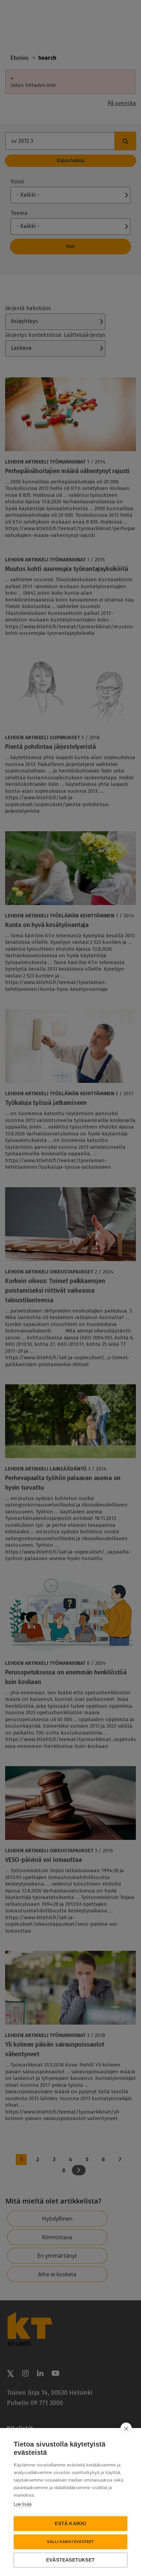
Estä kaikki (70, 2524)
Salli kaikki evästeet (70, 2542)
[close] (126, 2428)
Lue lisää (23, 2504)
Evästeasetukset (70, 2560)
